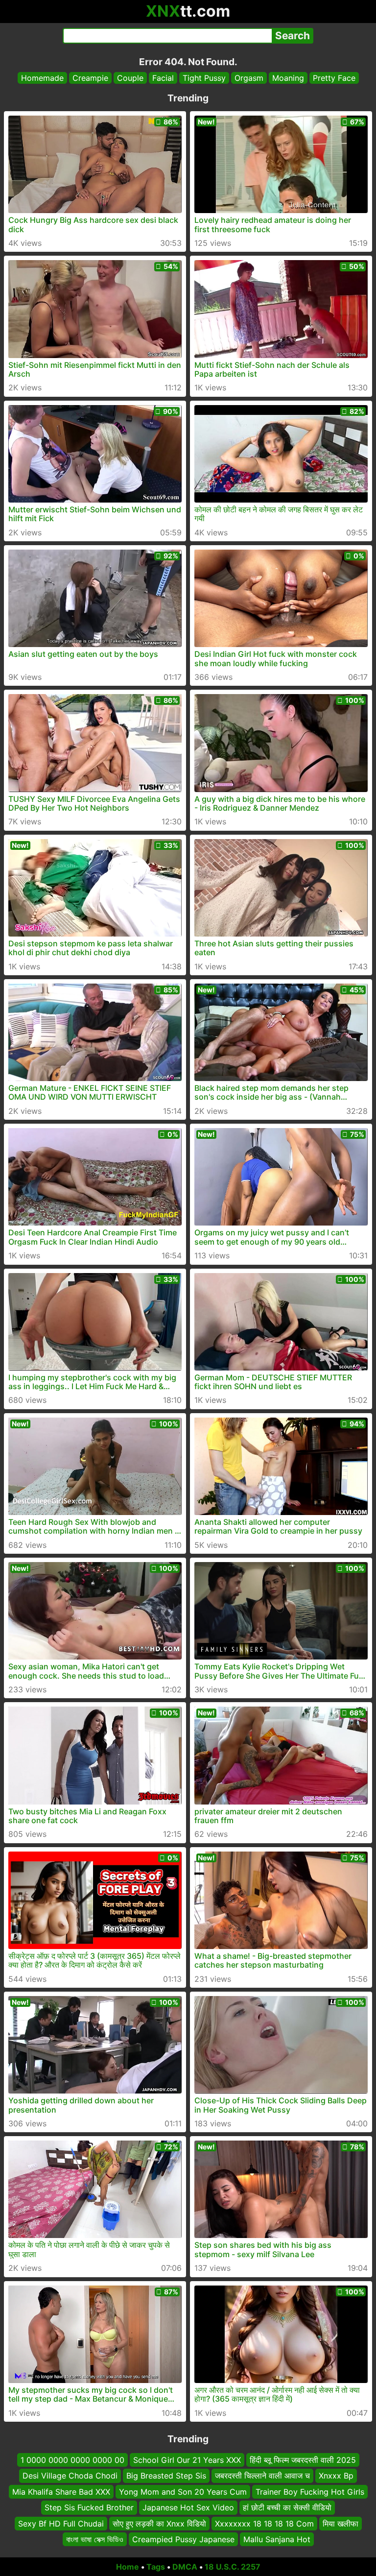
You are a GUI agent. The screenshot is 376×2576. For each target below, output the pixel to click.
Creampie (90, 78)
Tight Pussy (204, 78)
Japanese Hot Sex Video (188, 2507)
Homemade (42, 78)
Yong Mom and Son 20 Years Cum (183, 2492)
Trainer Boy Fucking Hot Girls (310, 2492)
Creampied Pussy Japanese (183, 2539)
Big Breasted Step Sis (166, 2476)
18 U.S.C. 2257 (233, 2567)
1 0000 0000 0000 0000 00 (72, 2460)
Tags (156, 2567)
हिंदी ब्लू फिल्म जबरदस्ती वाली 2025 (303, 2460)
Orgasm (249, 78)
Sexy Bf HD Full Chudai (61, 2523)
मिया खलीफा (341, 2523)
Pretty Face (334, 78)
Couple (130, 78)
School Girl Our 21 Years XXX (187, 2460)
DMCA (185, 2567)
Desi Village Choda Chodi (70, 2476)
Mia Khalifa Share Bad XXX (61, 2492)
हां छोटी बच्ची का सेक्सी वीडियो (287, 2507)
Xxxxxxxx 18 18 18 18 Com (264, 2523)
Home (128, 2567)
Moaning (288, 78)
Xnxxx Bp (336, 2476)
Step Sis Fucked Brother (89, 2507)
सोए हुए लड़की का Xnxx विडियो (159, 2523)
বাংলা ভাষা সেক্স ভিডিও (95, 2539)
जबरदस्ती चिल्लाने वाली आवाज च (262, 2476)
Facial (163, 78)
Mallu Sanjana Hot (277, 2539)
